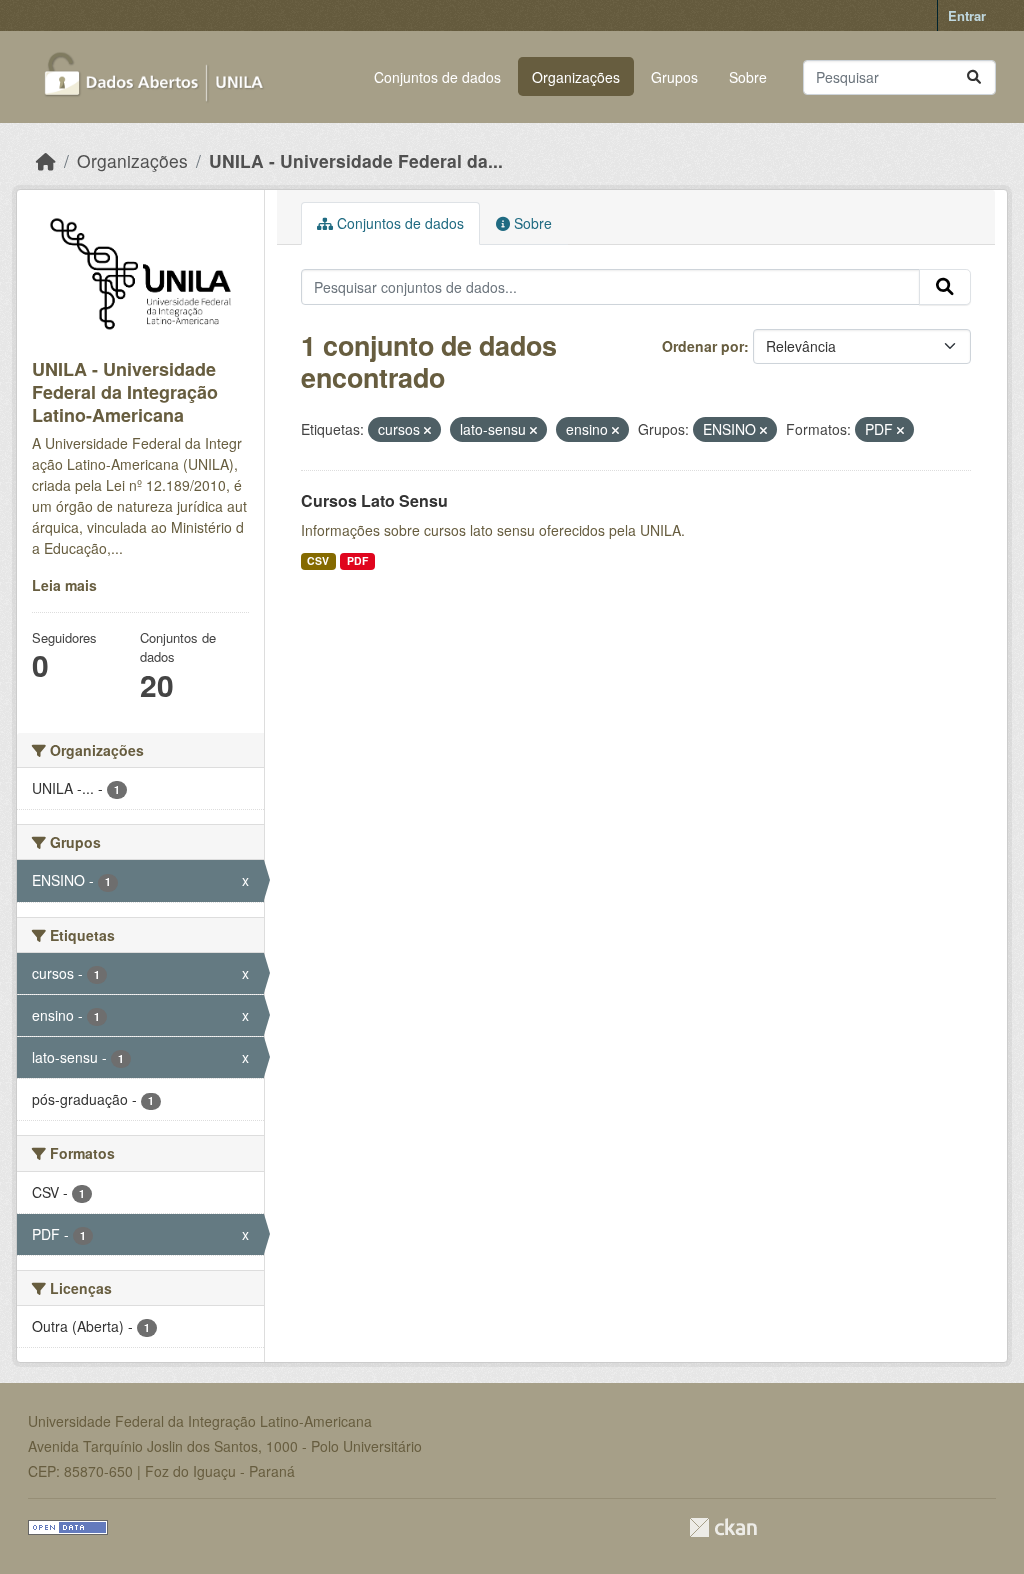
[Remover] (427, 430)
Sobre (748, 77)
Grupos (674, 77)
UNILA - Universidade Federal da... (356, 160)
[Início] (46, 160)
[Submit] (974, 77)
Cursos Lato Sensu (374, 500)
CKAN (723, 1527)
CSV (318, 560)
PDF (357, 560)
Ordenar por (703, 346)
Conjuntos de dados (437, 77)
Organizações (576, 77)
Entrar (967, 15)
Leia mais (64, 585)
